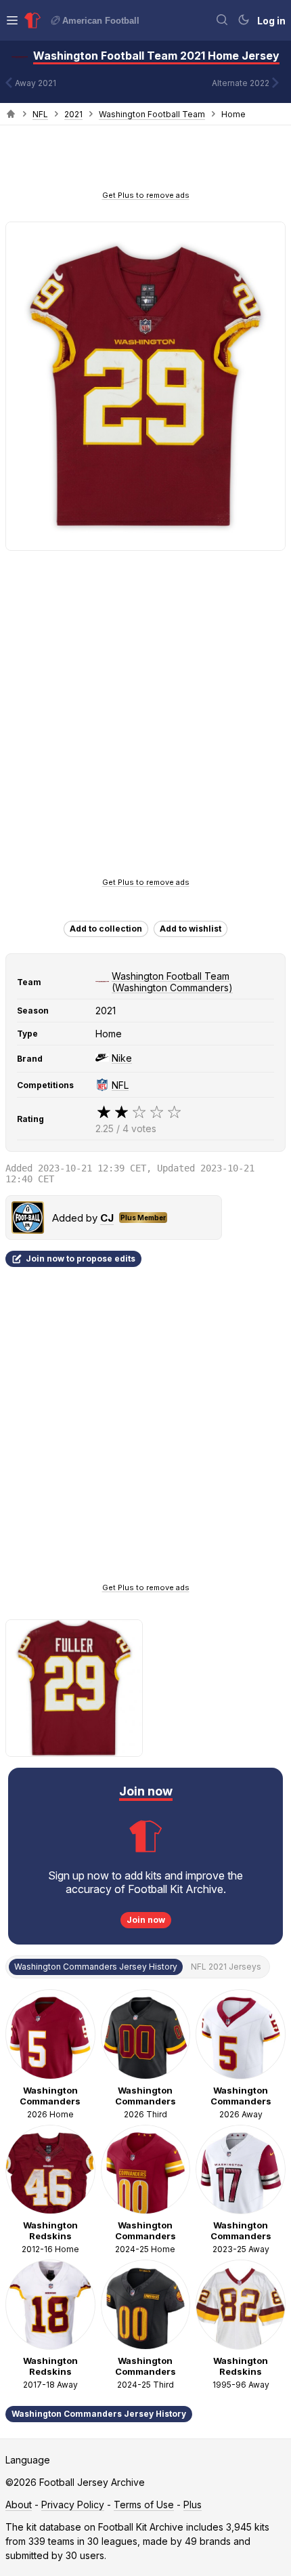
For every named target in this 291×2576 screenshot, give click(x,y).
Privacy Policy (73, 2505)
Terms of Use (144, 2505)
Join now (146, 1920)
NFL (40, 114)
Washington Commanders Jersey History (99, 2414)
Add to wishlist (191, 929)
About (19, 2505)
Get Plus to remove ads (146, 195)
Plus (193, 2505)
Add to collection (106, 929)
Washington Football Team (152, 114)
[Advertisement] (145, 162)
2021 (73, 114)
